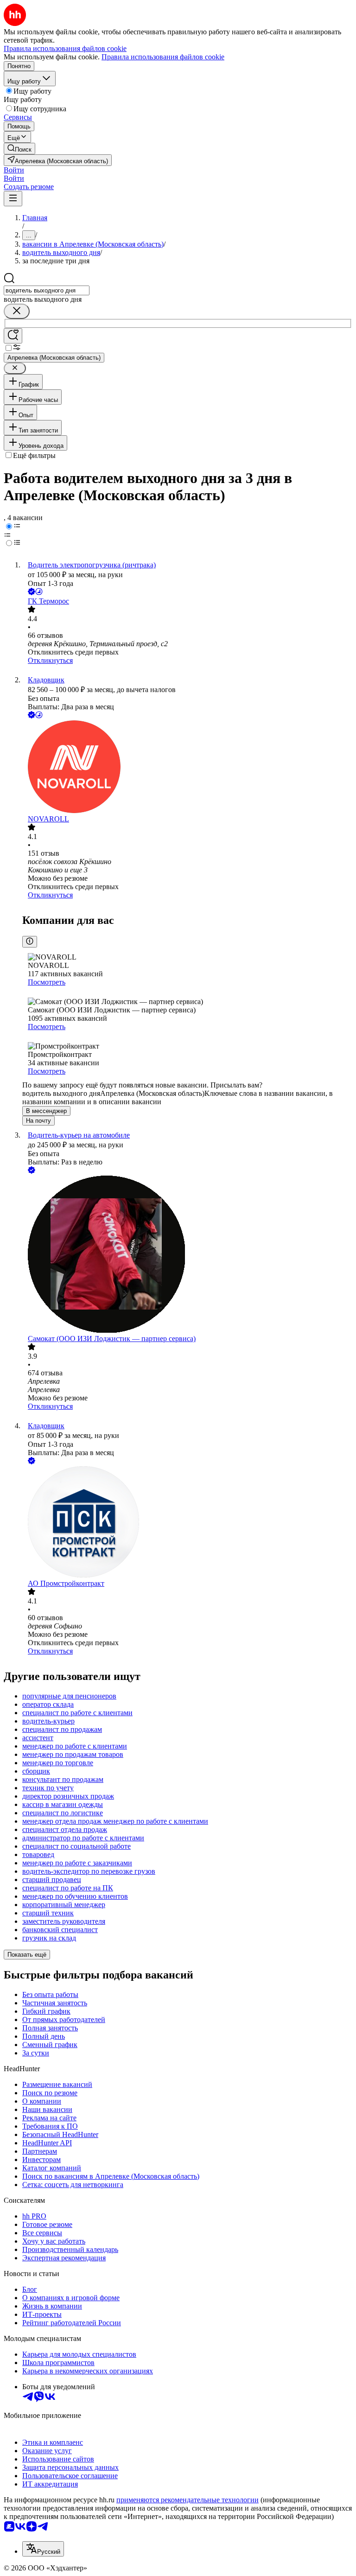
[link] (19, 149)
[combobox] (47, 290)
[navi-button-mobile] (13, 199)
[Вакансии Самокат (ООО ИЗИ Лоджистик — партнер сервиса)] (187, 1255)
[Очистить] (17, 311)
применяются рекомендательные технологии (188, 2500)
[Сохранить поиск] (13, 336)
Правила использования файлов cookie (163, 57)
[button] (14, 170)
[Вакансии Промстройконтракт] (187, 1523)
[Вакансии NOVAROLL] (187, 768)
